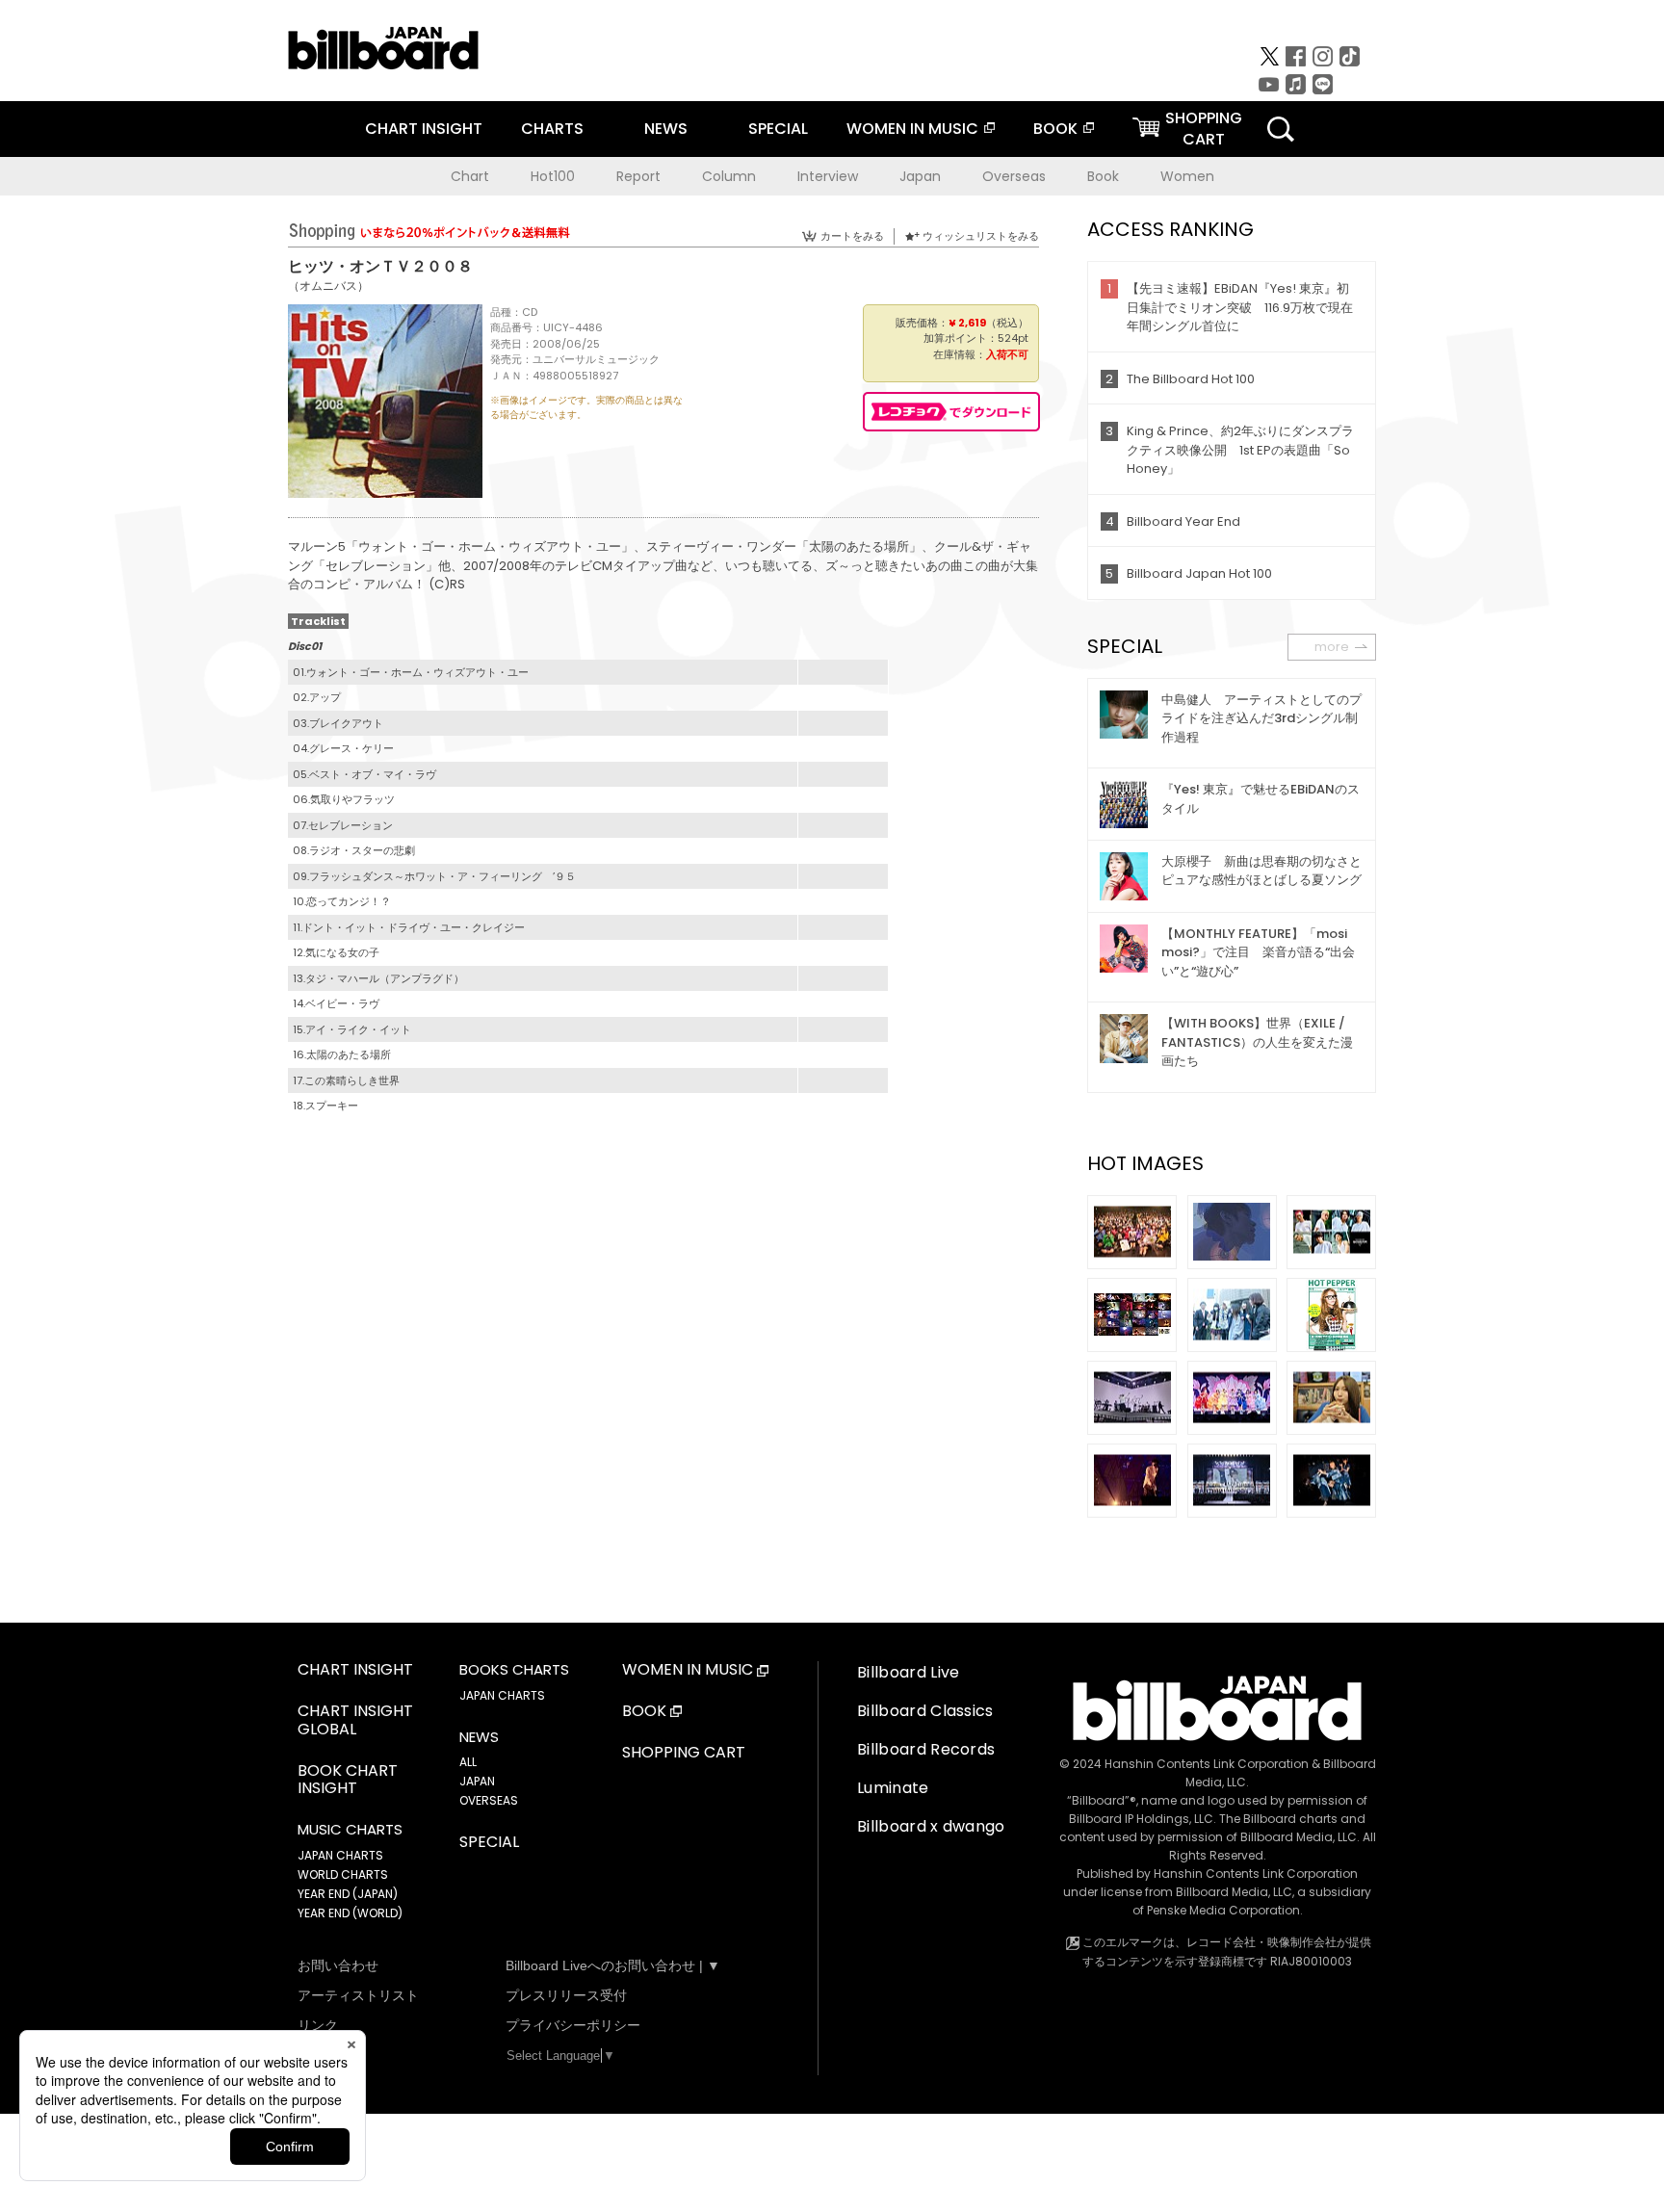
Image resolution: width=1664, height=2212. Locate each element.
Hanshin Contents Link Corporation (1207, 1764)
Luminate (893, 1788)
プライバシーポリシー (573, 2025)
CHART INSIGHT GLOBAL (355, 1721)
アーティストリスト (358, 1995)
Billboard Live (908, 1672)
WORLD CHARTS (343, 1874)
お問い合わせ (338, 1965)
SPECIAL (778, 129)
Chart (470, 176)
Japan (920, 176)
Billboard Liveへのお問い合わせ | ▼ (613, 1965)
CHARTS (552, 129)
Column (729, 176)
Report (638, 176)
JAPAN (477, 1781)
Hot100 (553, 176)
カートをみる (852, 236)
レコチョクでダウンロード (951, 412)
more (1332, 647)
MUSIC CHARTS (350, 1830)
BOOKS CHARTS (514, 1670)
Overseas (1014, 176)
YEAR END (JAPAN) (348, 1894)
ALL (468, 1762)
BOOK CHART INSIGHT (348, 1781)
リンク (318, 2025)
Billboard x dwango (931, 1826)
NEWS (666, 129)
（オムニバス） (328, 286)
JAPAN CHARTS (340, 1855)
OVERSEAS (489, 1800)
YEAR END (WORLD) (350, 1913)
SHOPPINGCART (1204, 129)
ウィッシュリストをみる (981, 236)
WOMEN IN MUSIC (912, 129)
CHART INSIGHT (424, 129)
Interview (828, 176)
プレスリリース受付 (566, 1995)
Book (1103, 176)
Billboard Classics (925, 1711)
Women (1187, 176)
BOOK (1055, 129)
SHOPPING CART (684, 1753)
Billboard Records (926, 1749)
